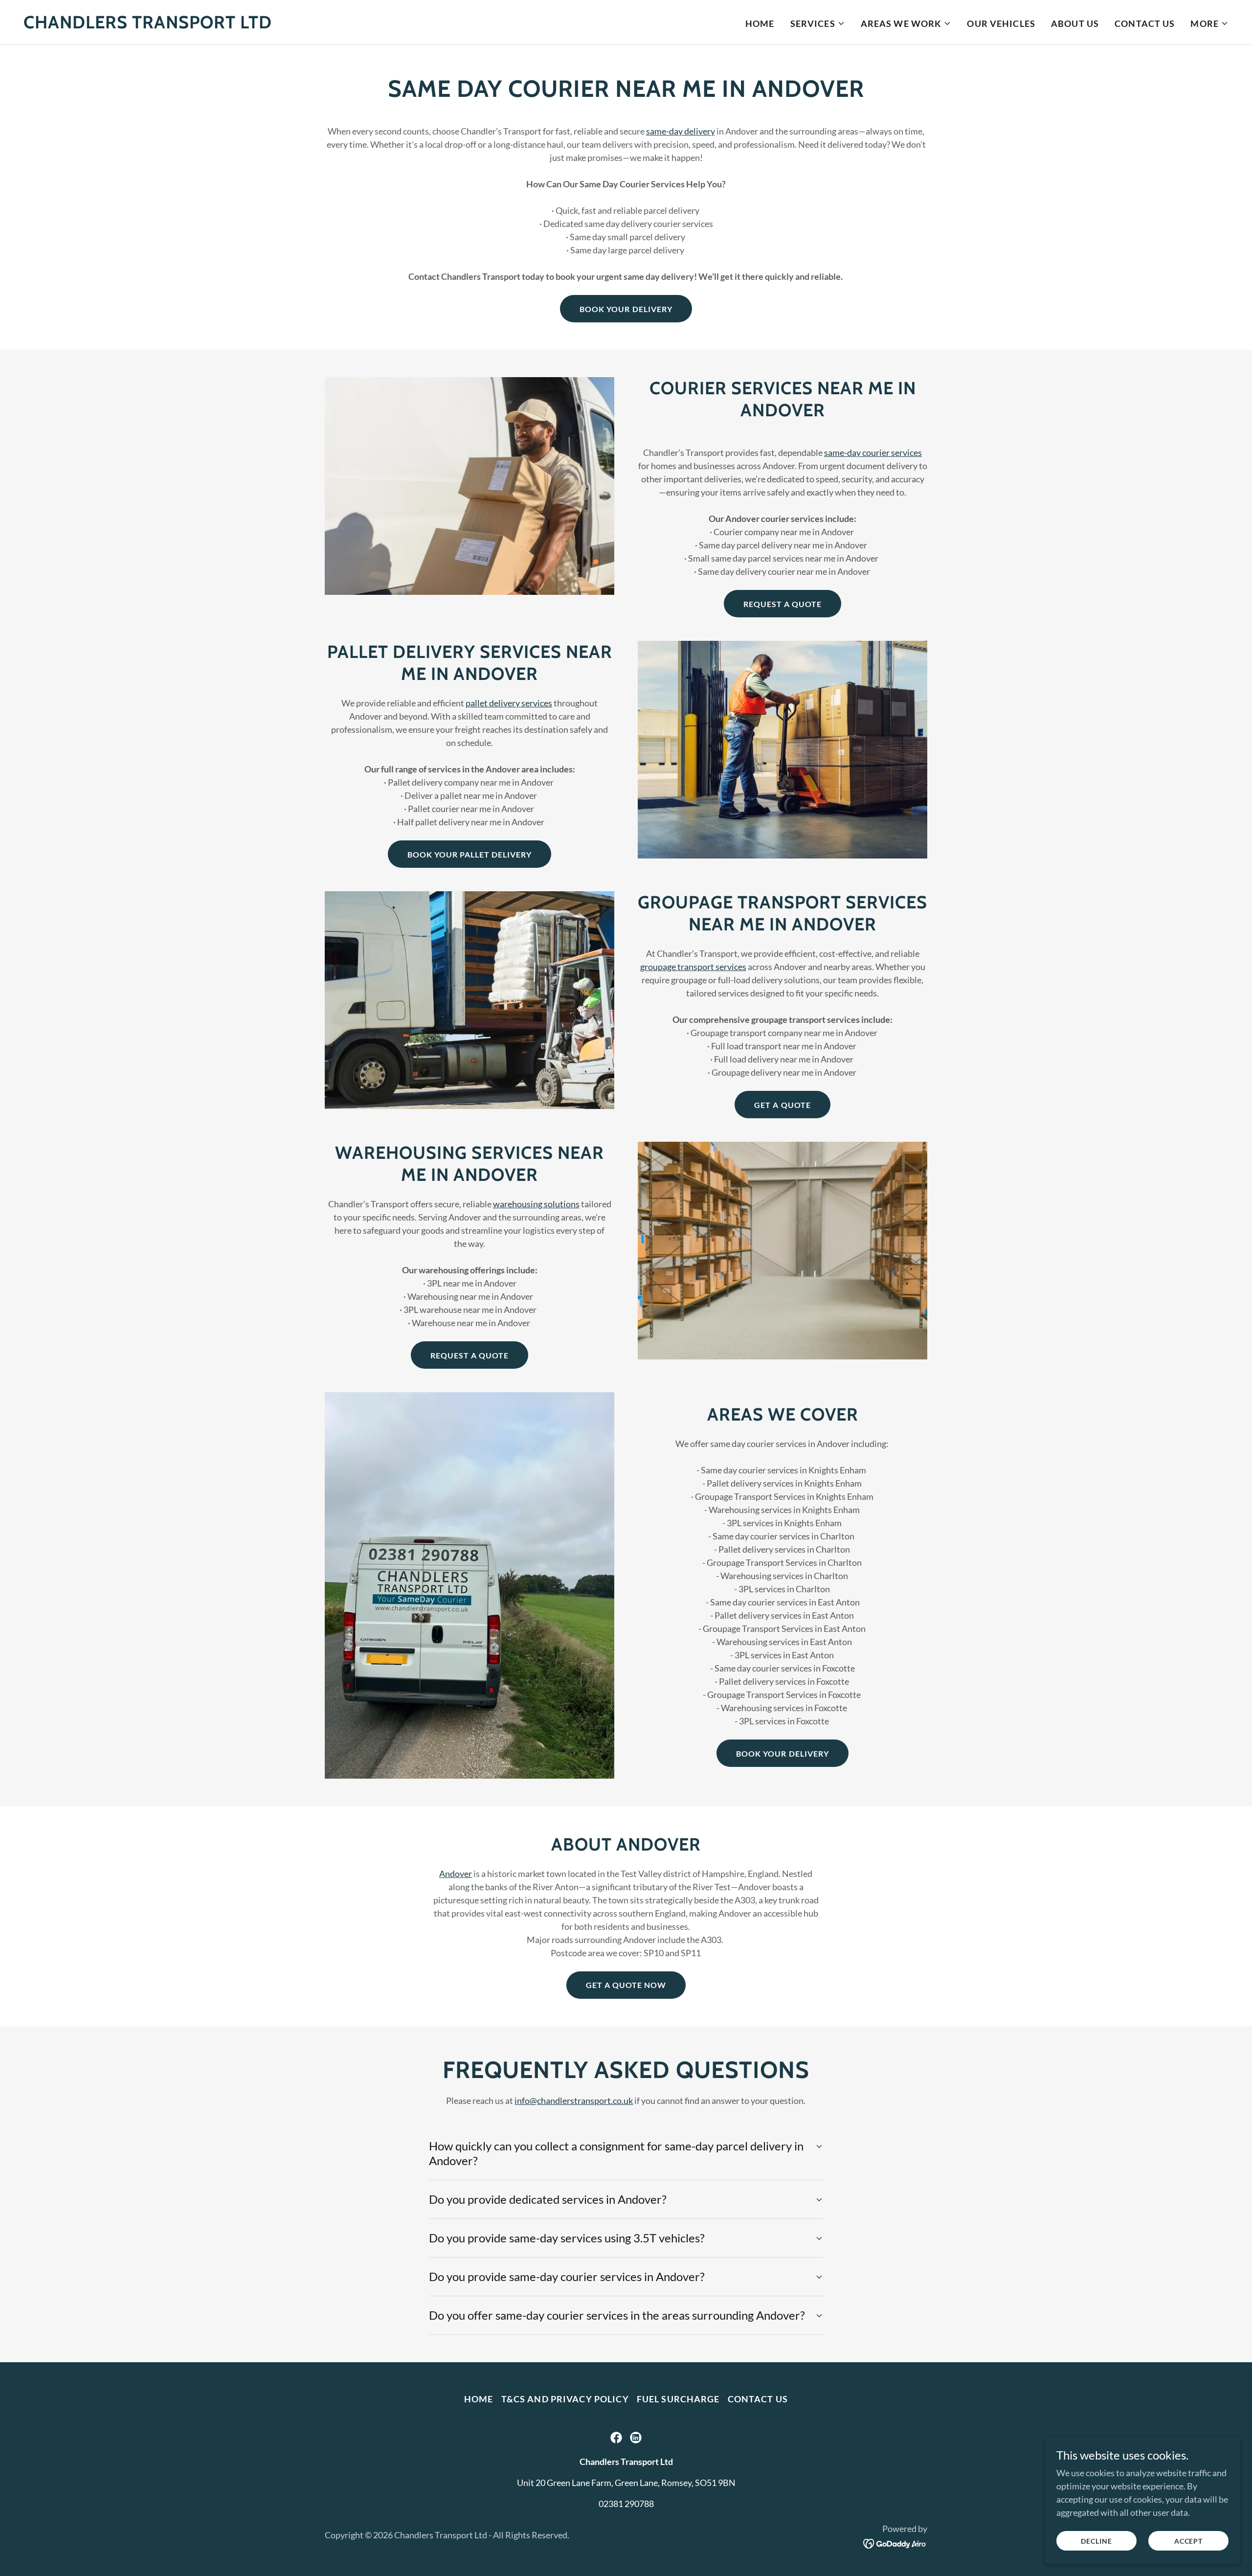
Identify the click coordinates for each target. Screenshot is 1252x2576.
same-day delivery (681, 131)
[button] (818, 23)
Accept (1188, 2541)
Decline (1096, 2541)
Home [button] (479, 2399)
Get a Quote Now (626, 1985)
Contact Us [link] (1145, 23)
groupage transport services (693, 967)
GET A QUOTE (782, 1105)
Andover (456, 1874)
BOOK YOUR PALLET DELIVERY (469, 854)
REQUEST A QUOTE (782, 604)
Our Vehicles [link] (1001, 23)
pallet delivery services (509, 703)
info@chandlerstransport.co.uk (574, 2101)
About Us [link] (1075, 23)
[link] (148, 25)
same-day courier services (873, 452)
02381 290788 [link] (626, 2504)
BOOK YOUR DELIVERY (626, 309)
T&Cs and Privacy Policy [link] (565, 2399)
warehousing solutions (536, 1204)
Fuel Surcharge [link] (678, 2399)
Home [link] (760, 23)
